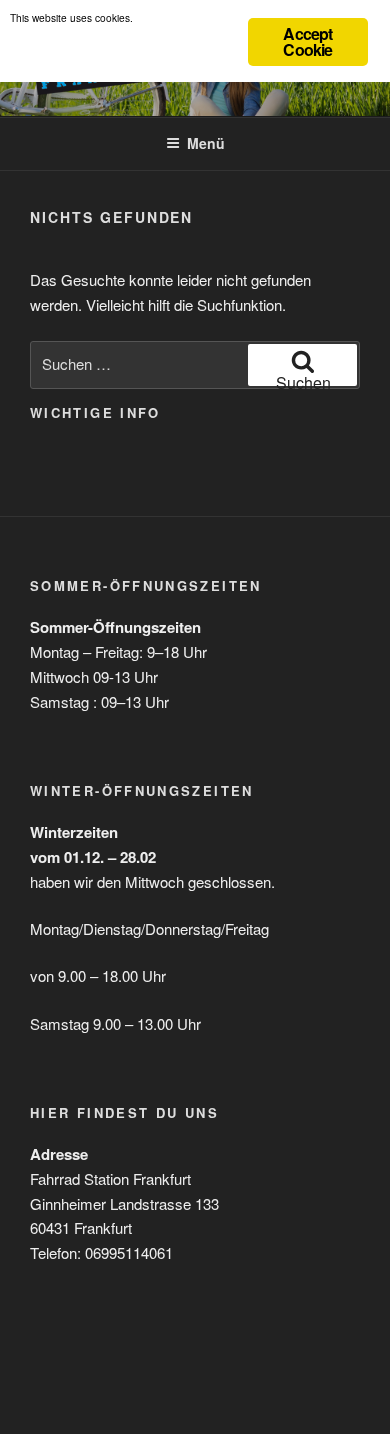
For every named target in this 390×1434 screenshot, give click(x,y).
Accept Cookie (307, 41)
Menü (206, 143)
